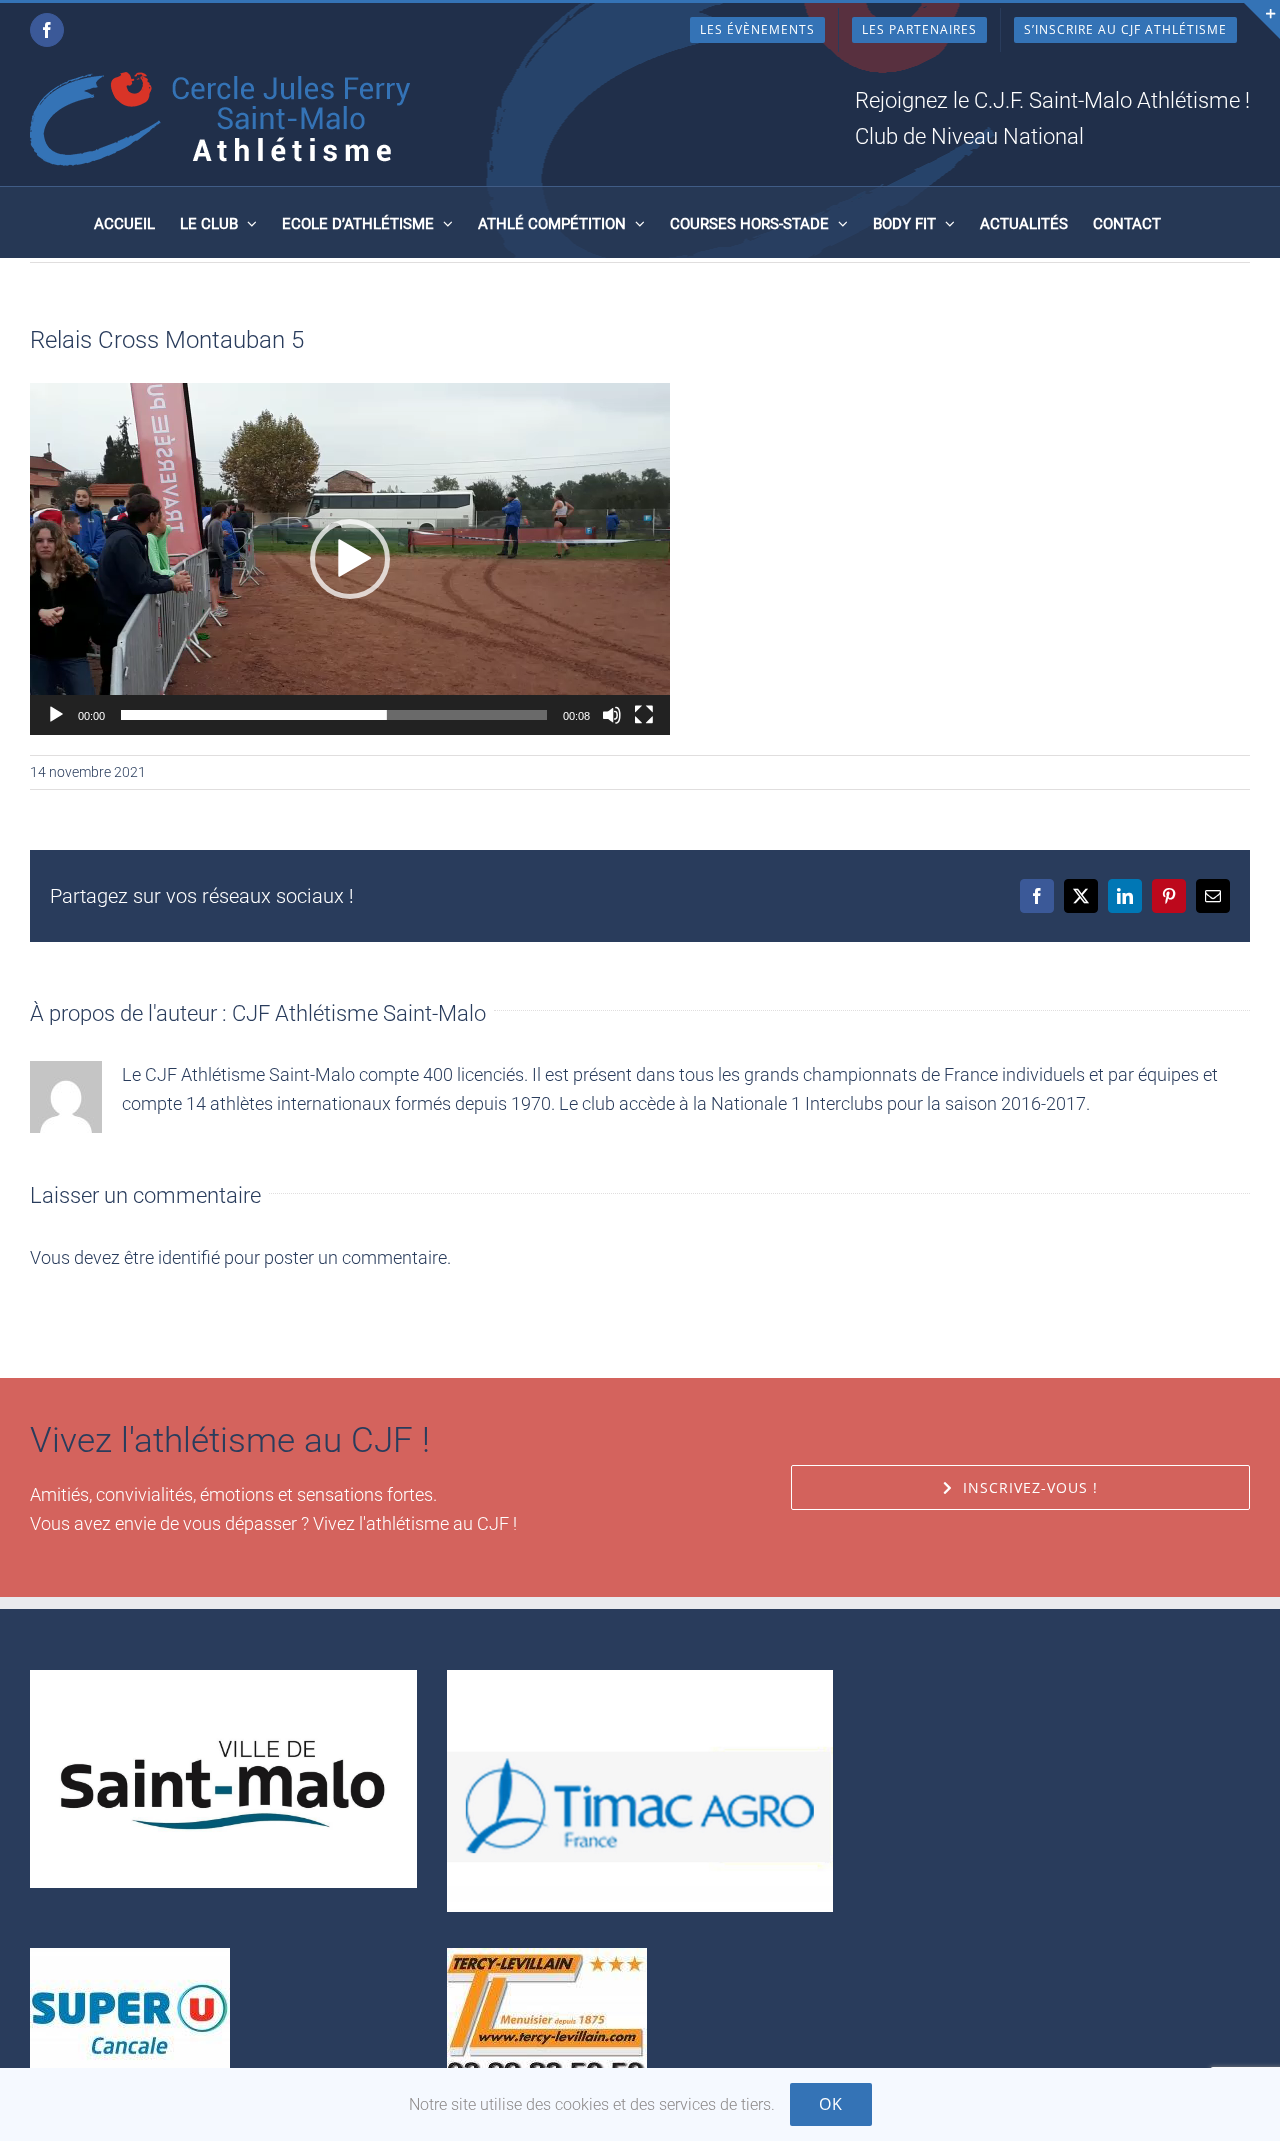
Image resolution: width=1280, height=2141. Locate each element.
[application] (350, 559)
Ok (831, 2104)
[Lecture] (56, 715)
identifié (189, 1257)
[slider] (334, 715)
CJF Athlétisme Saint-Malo (359, 1013)
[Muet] (612, 715)
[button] (350, 559)
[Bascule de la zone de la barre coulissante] (1262, 21)
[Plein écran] (644, 715)
